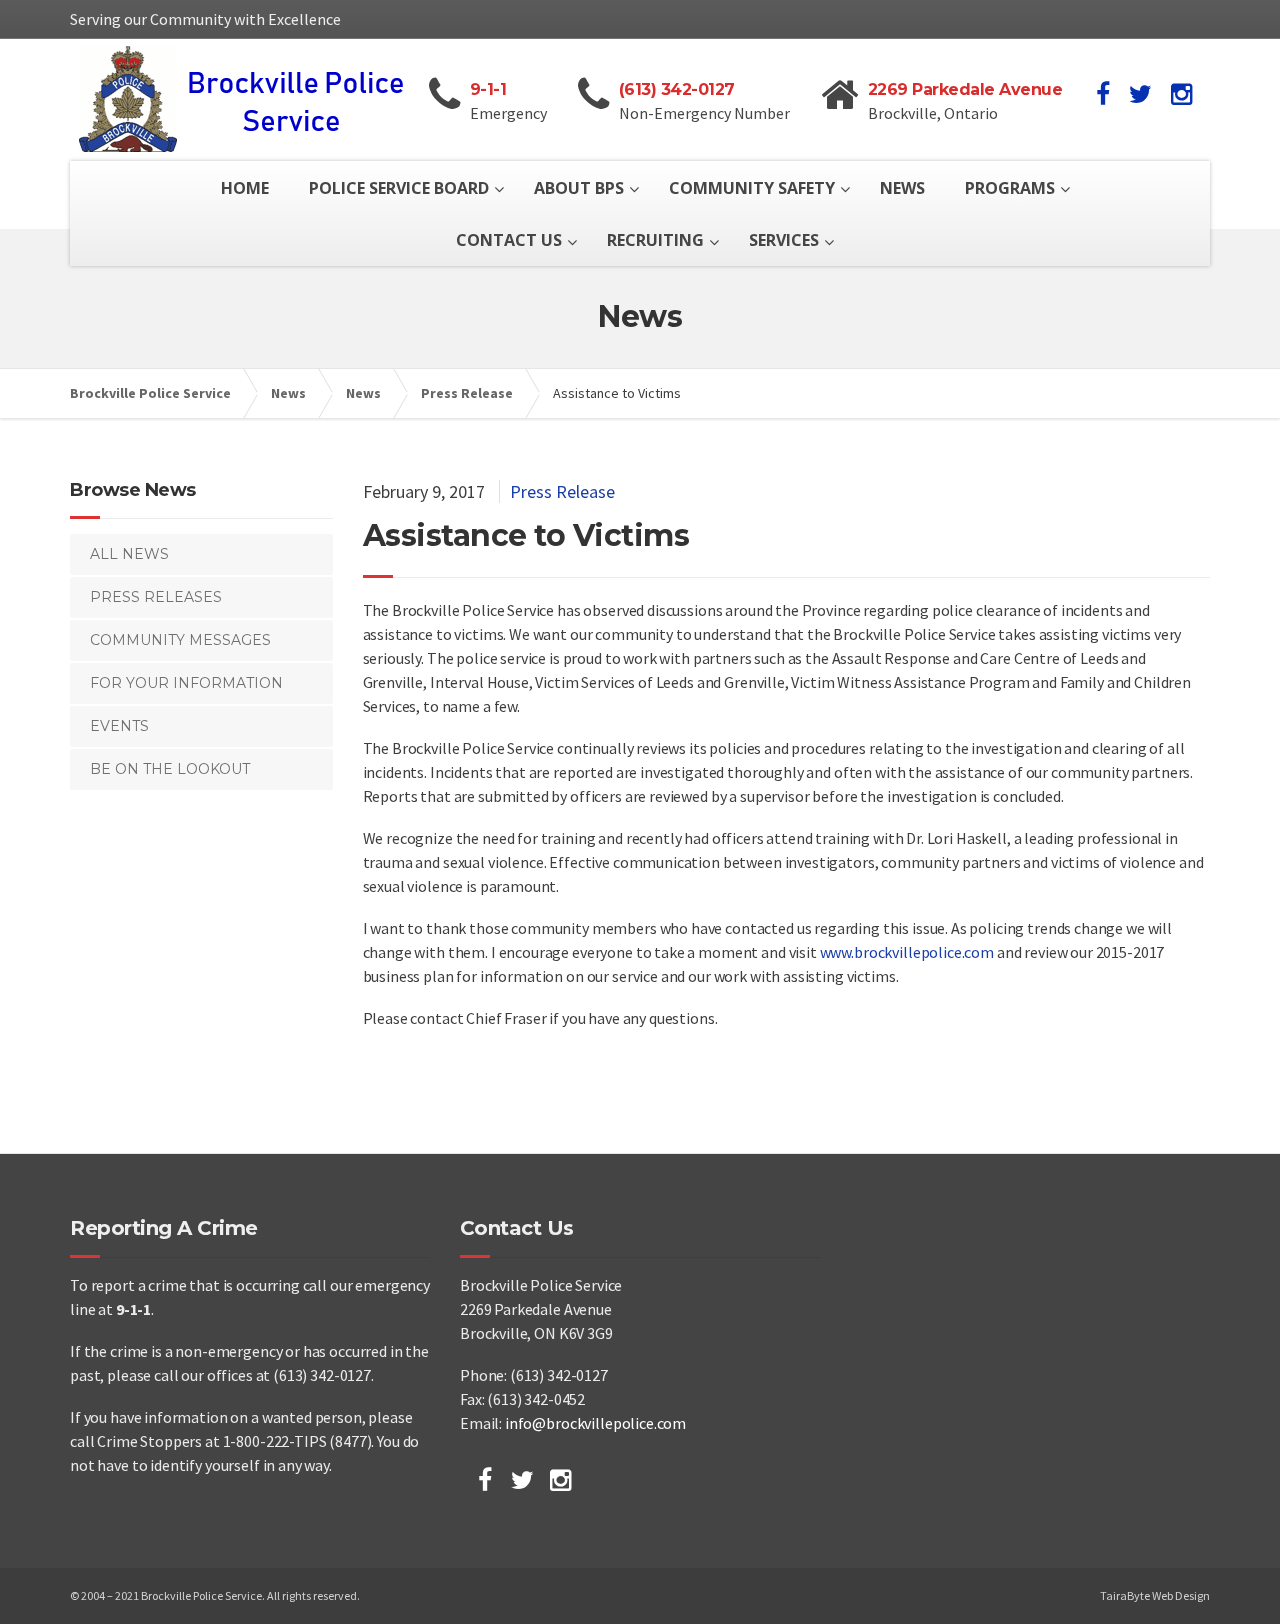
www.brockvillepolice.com (907, 952)
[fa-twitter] (1140, 94)
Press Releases (156, 597)
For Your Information (186, 683)
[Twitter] (522, 1480)
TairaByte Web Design (1155, 1595)
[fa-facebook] (1103, 94)
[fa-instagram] (1181, 94)
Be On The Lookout (170, 769)
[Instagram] (560, 1480)
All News (129, 554)
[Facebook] (485, 1480)
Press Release (562, 491)
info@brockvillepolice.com (595, 1423)
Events (119, 726)
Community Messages (180, 640)
